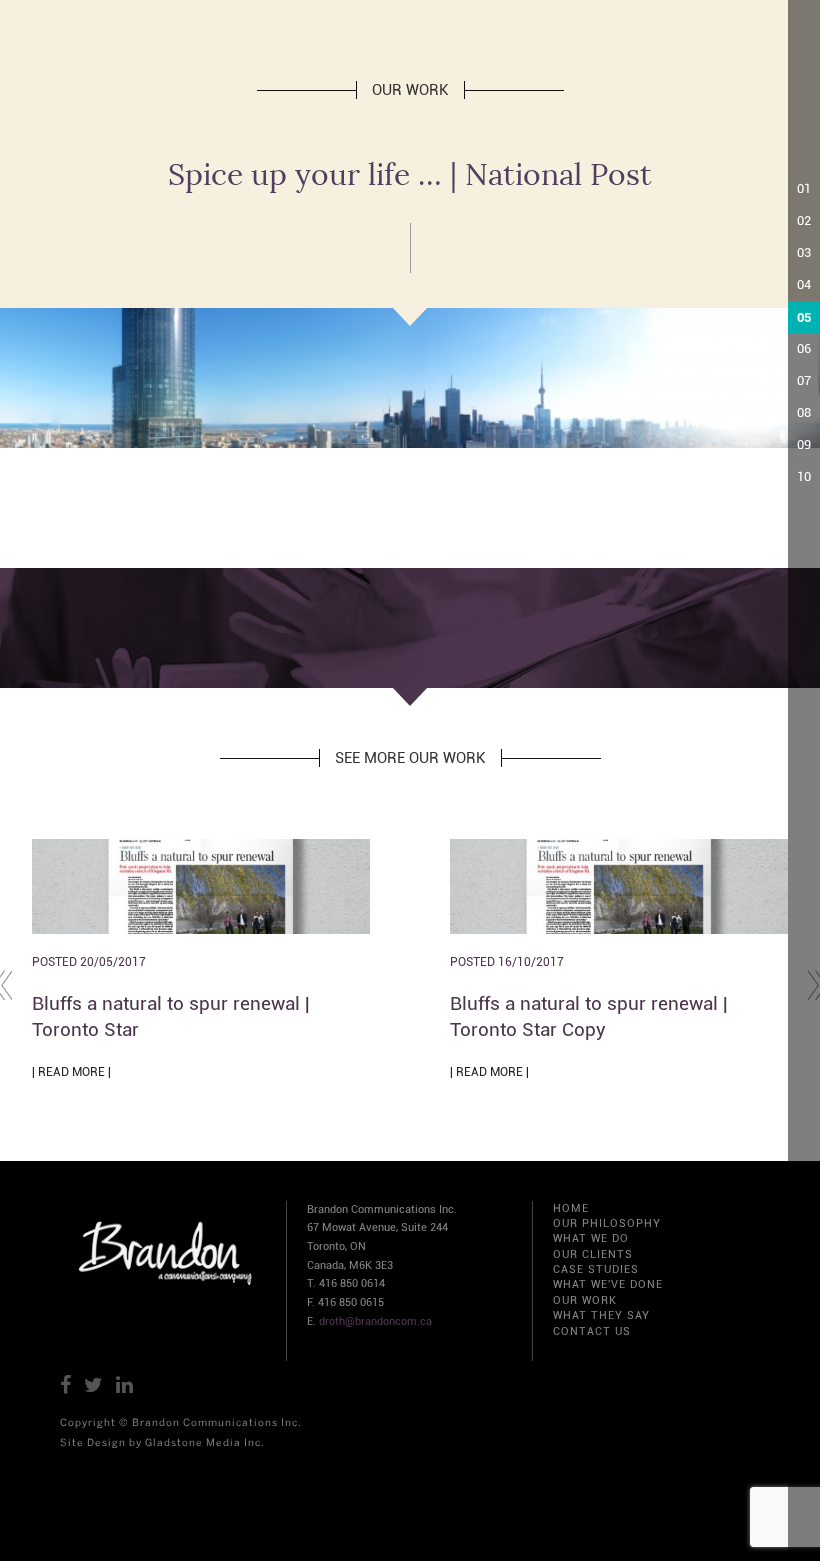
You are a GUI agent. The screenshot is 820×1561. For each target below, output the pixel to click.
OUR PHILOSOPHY (607, 1223)
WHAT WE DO (591, 1238)
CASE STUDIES (596, 1269)
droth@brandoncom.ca (375, 1321)
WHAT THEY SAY (601, 1315)
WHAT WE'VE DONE (608, 1284)
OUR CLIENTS (593, 1254)
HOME (571, 1208)
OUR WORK (585, 1300)
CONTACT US (592, 1331)
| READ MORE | (71, 1072)
